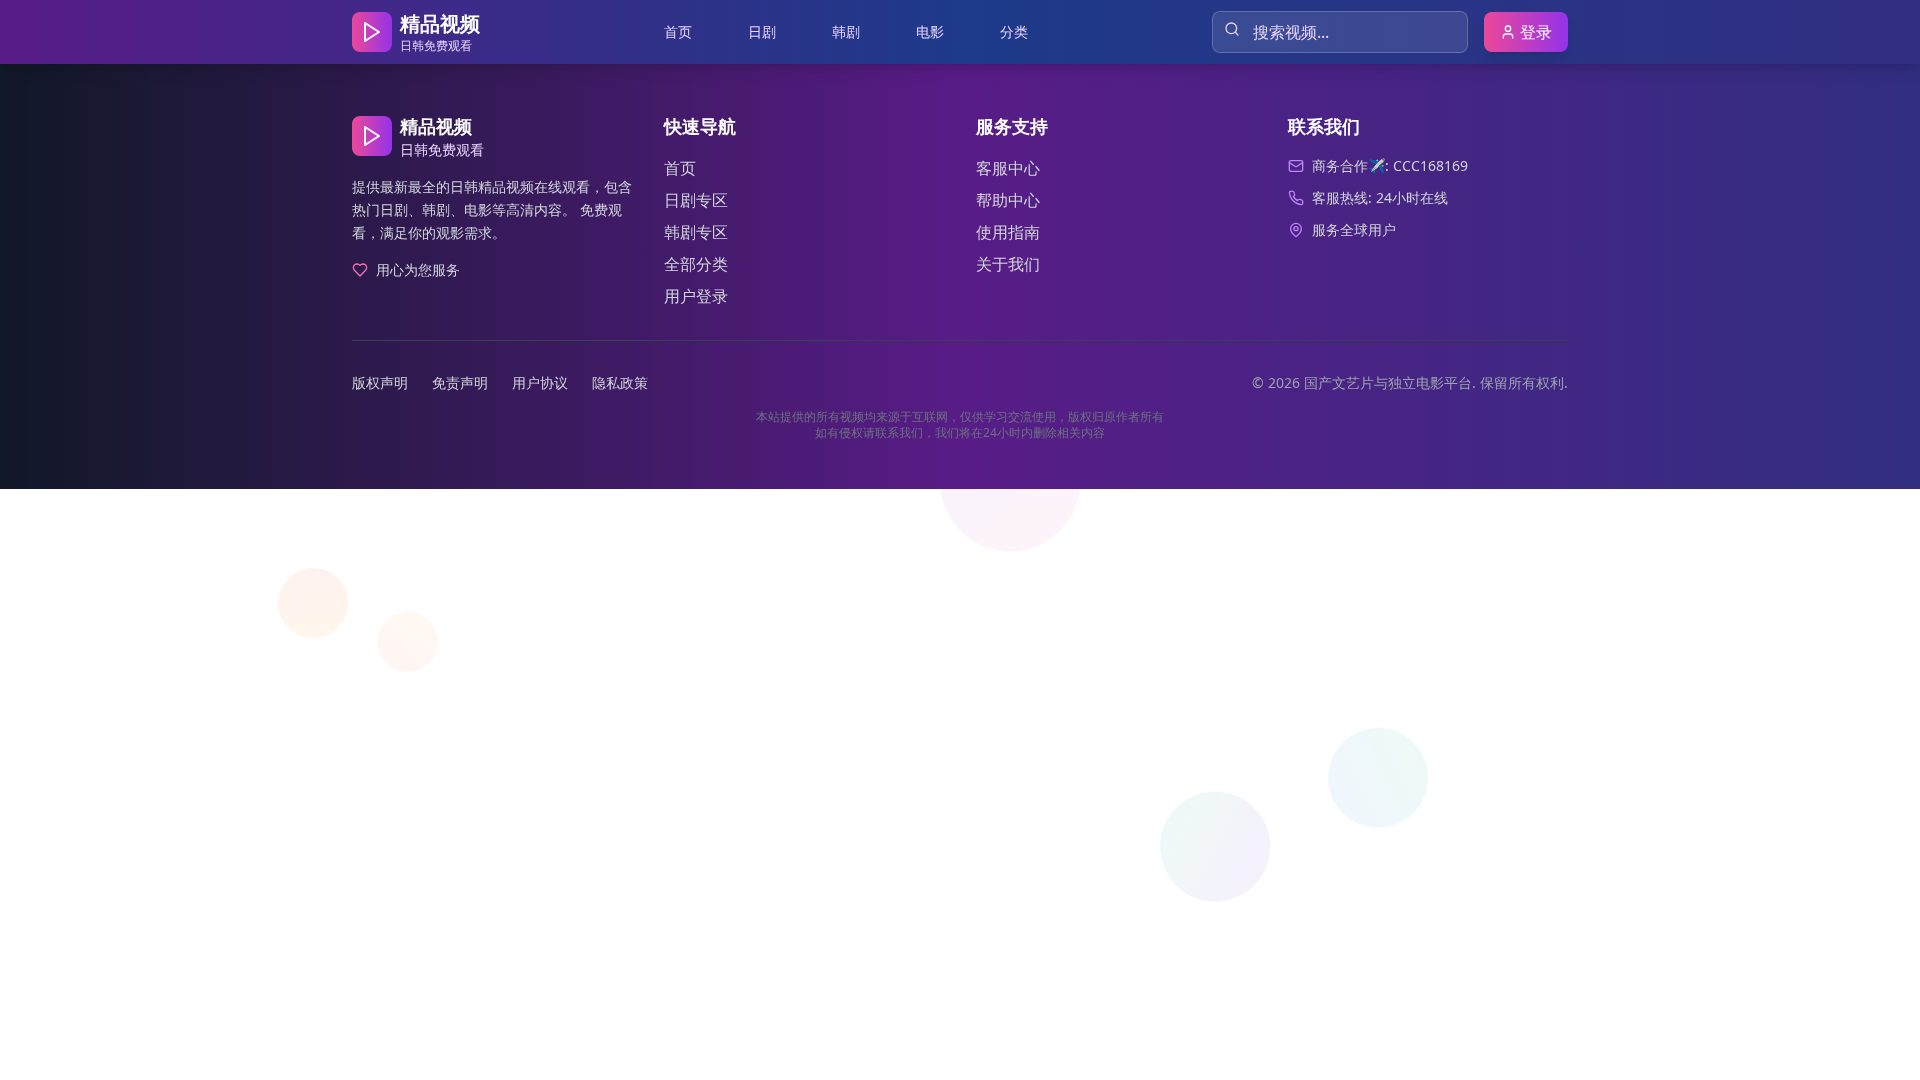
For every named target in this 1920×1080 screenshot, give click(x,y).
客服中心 (1008, 168)
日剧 (762, 31)
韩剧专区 (696, 232)
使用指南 (1008, 232)
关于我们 (1008, 264)
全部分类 (696, 264)
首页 (678, 31)
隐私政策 (620, 382)
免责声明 (460, 382)
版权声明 (380, 382)
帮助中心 (1008, 200)
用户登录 (696, 296)
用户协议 (540, 382)
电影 (930, 31)
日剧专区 (696, 200)
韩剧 (846, 31)
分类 (1014, 31)
